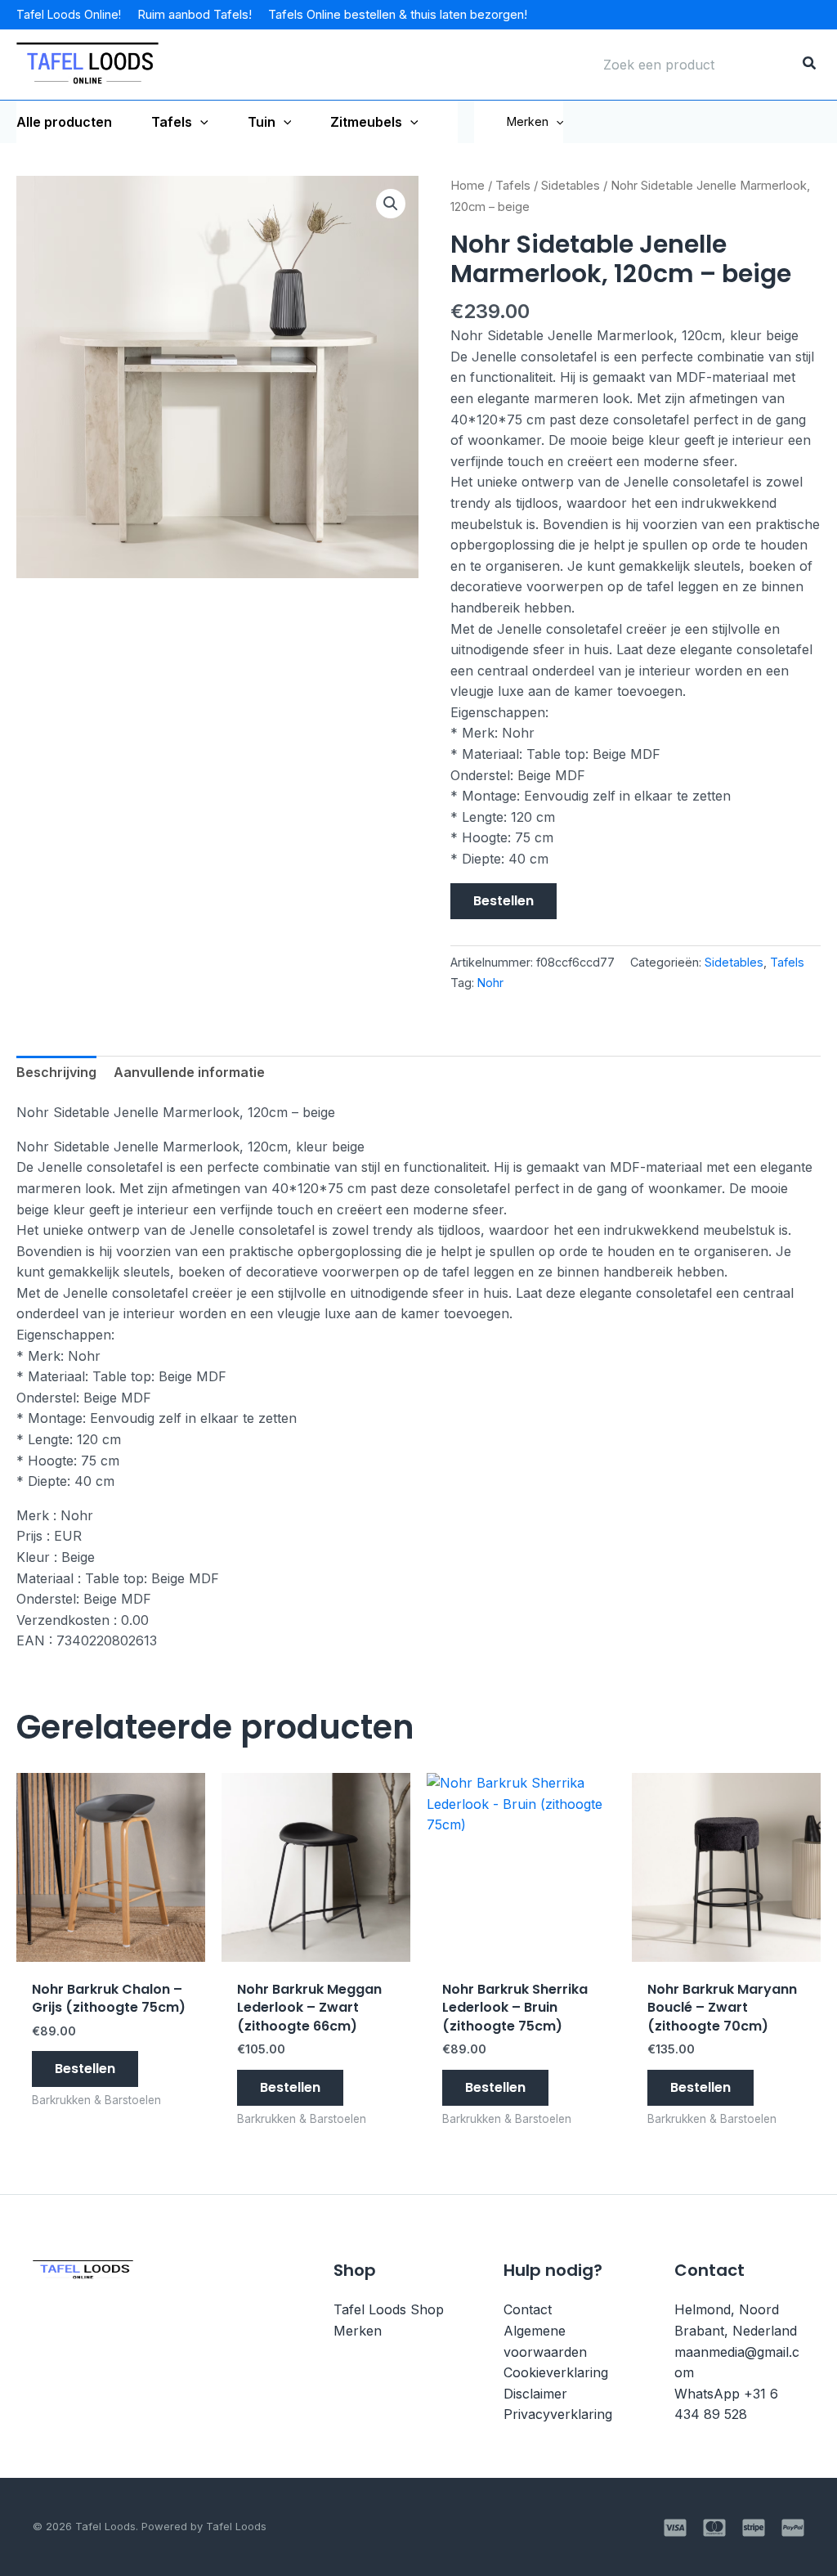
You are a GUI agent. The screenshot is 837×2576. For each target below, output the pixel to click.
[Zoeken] (810, 65)
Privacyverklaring (558, 2414)
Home (468, 186)
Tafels (513, 186)
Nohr (490, 983)
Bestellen (504, 901)
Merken (528, 121)
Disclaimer (535, 2394)
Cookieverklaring (556, 2372)
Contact (528, 2309)
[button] (556, 122)
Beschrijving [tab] (56, 1072)
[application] (200, 122)
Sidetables (571, 186)
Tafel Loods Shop (389, 2309)
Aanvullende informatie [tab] (189, 1072)
